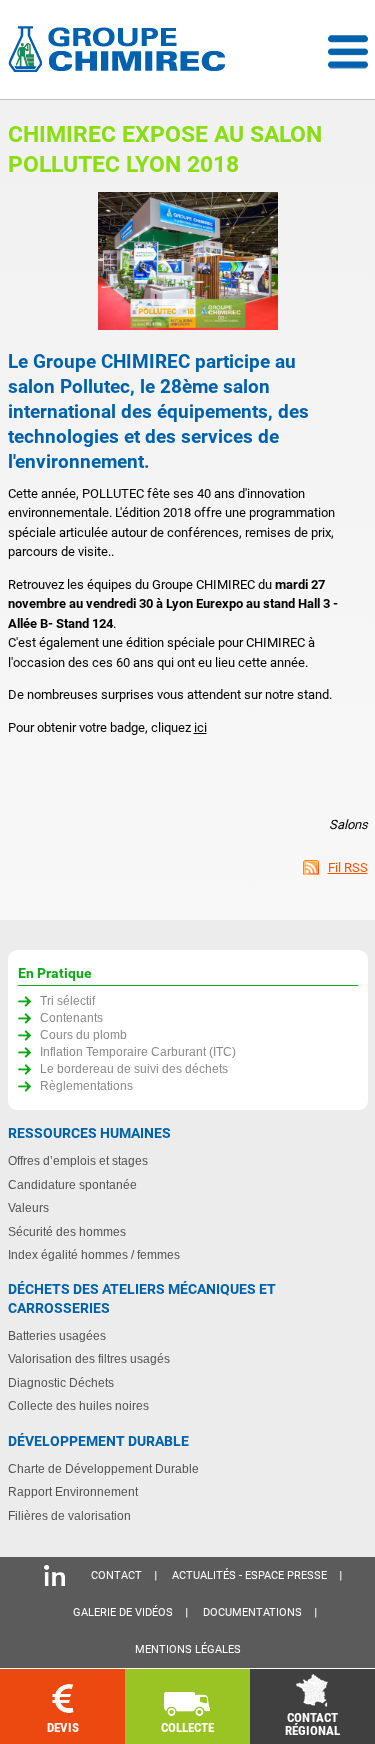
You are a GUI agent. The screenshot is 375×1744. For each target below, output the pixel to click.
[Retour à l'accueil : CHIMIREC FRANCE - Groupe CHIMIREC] (121, 51)
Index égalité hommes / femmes (94, 1254)
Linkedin (54, 1575)
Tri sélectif (67, 1000)
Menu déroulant (348, 52)
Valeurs (28, 1207)
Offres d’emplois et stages (78, 1160)
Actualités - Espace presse (249, 1575)
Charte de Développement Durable (103, 1468)
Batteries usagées (57, 1335)
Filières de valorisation (69, 1515)
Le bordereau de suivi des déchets (134, 1068)
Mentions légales (188, 1649)
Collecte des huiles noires (78, 1405)
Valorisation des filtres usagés (89, 1358)
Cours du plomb (83, 1034)
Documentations (252, 1612)
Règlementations (86, 1085)
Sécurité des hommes (67, 1231)
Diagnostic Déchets (61, 1382)
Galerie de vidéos (123, 1612)
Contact (116, 1575)
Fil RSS (348, 867)
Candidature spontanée (72, 1184)
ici (200, 727)
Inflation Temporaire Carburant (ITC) (138, 1051)
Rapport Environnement (73, 1491)
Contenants (71, 1017)
